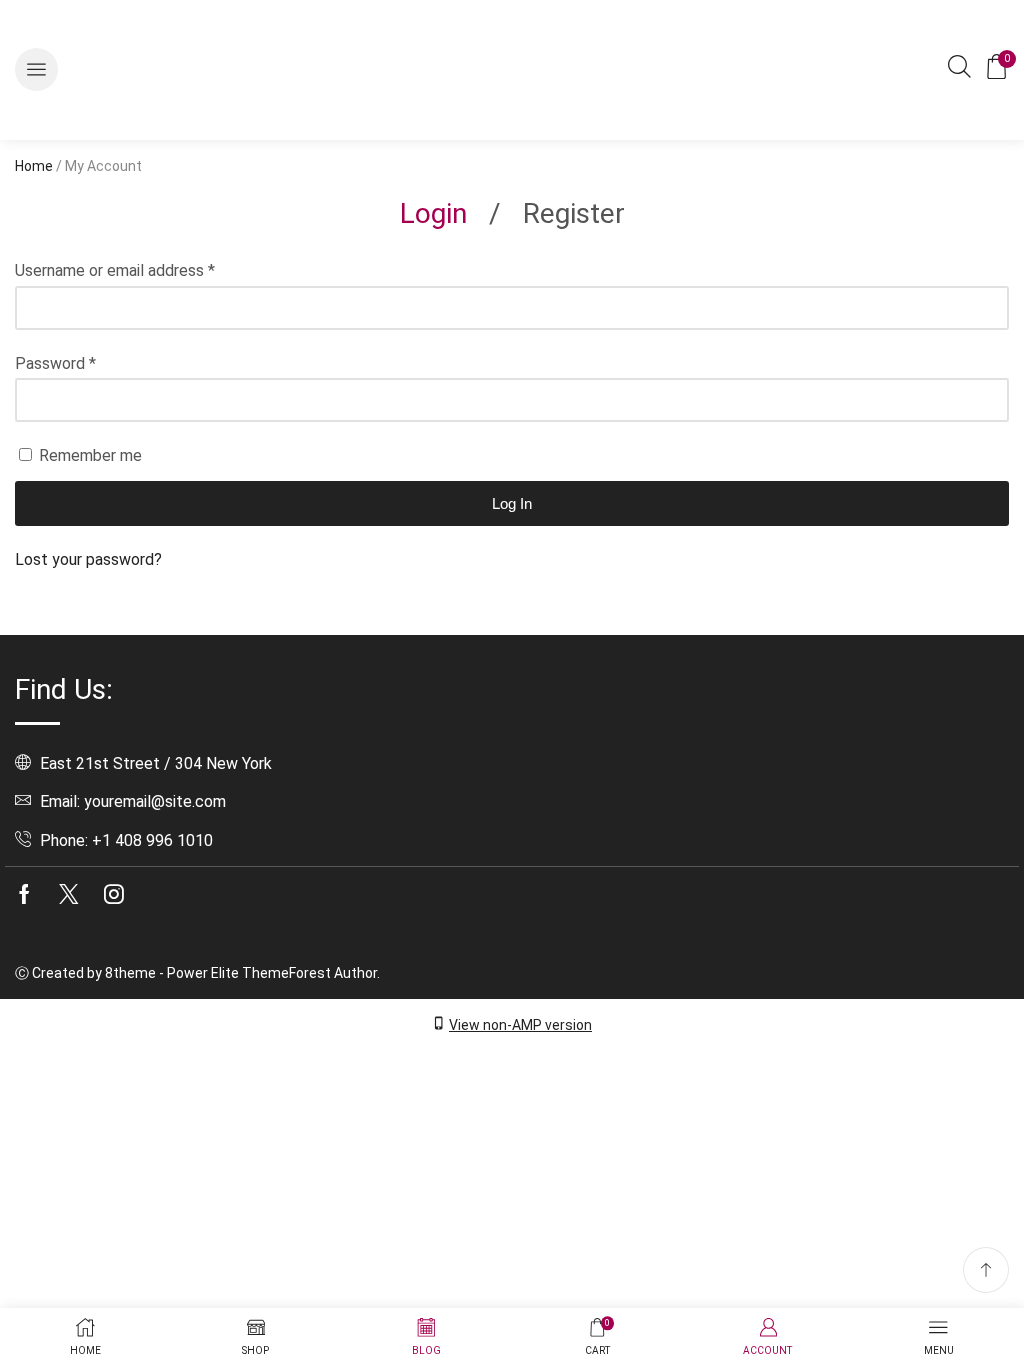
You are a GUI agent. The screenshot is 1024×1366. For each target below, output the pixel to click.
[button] (36, 69)
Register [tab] (574, 213)
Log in (512, 503)
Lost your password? (88, 559)
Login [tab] (433, 213)
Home (34, 166)
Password (55, 363)
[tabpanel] (512, 416)
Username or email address (115, 270)
